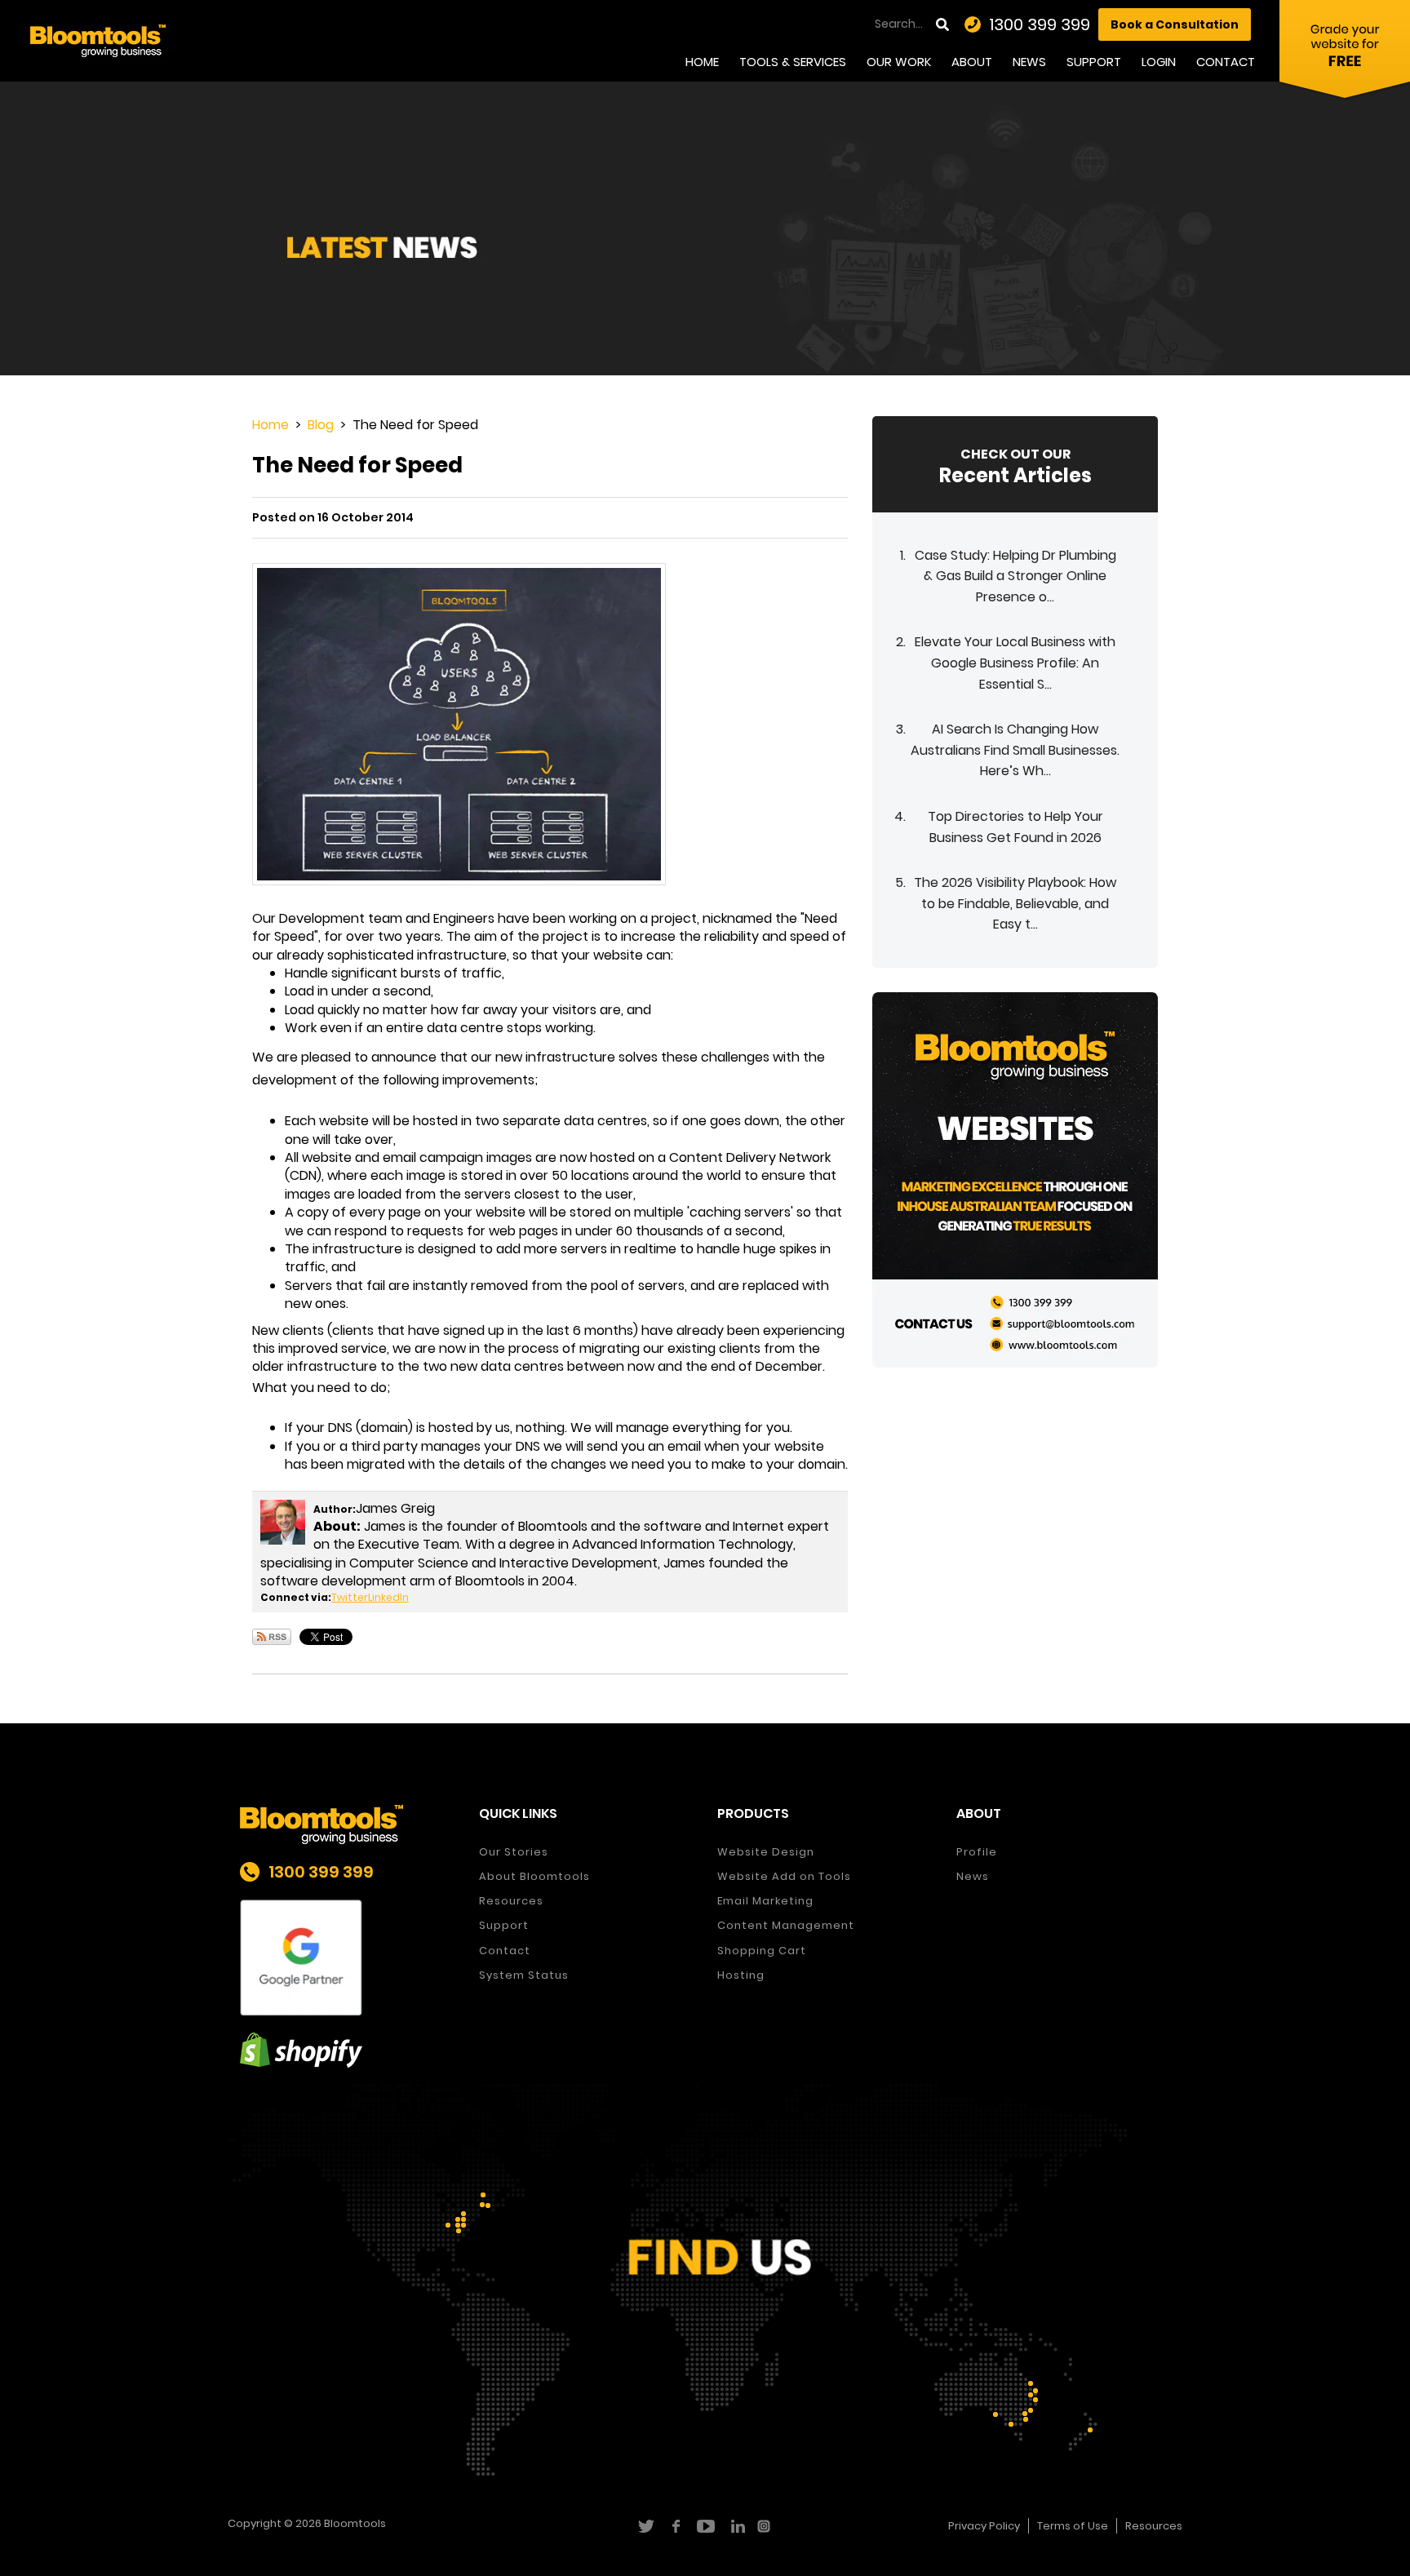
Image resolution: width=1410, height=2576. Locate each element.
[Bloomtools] (98, 40)
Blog (321, 425)
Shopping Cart (762, 1951)
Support (1094, 62)
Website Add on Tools (784, 1876)
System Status (524, 1975)
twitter (645, 2526)
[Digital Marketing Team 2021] (1015, 1179)
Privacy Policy (984, 2526)
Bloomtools (355, 2523)
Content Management (786, 1925)
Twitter (350, 1597)
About (972, 62)
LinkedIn (388, 1597)
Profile (977, 1852)
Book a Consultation (1175, 24)
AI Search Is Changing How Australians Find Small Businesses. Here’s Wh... (1015, 750)
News (1029, 62)
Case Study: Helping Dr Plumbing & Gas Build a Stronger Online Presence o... (1015, 576)
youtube (705, 2526)
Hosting (741, 1975)
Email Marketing (765, 1901)
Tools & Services (793, 62)
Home (702, 62)
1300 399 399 (1040, 24)
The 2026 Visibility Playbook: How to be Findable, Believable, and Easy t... (1015, 903)
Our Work (899, 62)
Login (1159, 62)
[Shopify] (347, 2050)
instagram (766, 2526)
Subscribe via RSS (272, 1637)
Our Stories (514, 1852)
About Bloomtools (534, 1876)
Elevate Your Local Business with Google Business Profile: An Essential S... (1015, 663)
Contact (1226, 62)
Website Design (766, 1852)
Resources (511, 1901)
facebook (675, 2526)
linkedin (736, 2526)
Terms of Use (1073, 2526)
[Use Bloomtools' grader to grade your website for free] (1345, 53)
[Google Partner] (347, 1958)
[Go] (944, 24)
